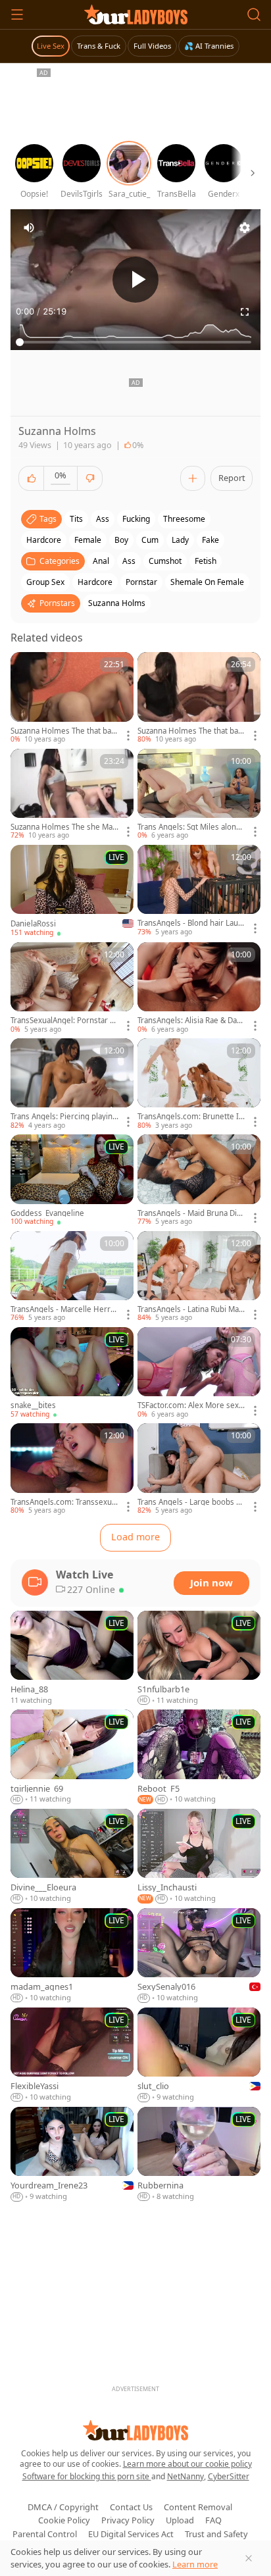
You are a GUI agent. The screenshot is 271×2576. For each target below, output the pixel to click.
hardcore (44, 540)
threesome (184, 519)
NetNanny (185, 2476)
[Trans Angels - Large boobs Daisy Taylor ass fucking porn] (199, 1469)
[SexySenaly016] (199, 1956)
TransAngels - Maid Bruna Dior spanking (191, 1213)
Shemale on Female (207, 582)
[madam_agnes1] (72, 1956)
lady (180, 540)
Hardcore (95, 582)
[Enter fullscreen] (245, 312)
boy (121, 540)
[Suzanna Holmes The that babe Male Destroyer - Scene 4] (199, 698)
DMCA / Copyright (63, 2507)
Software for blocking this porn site (87, 2476)
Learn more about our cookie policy (187, 2464)
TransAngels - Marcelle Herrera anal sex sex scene (64, 1309)
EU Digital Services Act (131, 2534)
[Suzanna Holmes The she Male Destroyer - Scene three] (72, 795)
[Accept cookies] (249, 2558)
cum (150, 540)
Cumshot (165, 561)
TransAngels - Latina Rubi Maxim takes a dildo (191, 1309)
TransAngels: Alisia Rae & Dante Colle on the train (191, 1021)
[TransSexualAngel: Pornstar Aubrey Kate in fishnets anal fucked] (72, 988)
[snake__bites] (72, 1373)
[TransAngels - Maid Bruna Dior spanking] (199, 1180)
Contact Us (131, 2507)
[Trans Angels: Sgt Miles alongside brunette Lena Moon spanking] (199, 795)
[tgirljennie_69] (72, 1757)
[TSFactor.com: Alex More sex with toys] (199, 1373)
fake (210, 540)
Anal (101, 561)
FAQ (213, 2520)
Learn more (195, 2564)
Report (232, 478)
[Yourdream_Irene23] (72, 2155)
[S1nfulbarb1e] (199, 1658)
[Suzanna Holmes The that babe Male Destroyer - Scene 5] (72, 698)
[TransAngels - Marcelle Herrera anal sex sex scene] (72, 1277)
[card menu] (128, 736)
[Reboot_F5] (199, 1757)
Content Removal (198, 2507)
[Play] (135, 280)
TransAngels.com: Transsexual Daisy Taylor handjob (64, 1502)
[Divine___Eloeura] (72, 1856)
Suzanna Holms (117, 603)
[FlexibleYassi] (72, 2055)
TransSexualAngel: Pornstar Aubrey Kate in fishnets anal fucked (65, 1021)
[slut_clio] (199, 2055)
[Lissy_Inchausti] (199, 1856)
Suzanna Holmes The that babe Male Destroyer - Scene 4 (190, 731)
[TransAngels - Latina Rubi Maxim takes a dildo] (199, 1277)
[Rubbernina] (199, 2155)
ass (103, 519)
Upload (180, 2520)
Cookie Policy (64, 2520)
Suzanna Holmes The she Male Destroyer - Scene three (65, 827)
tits (76, 519)
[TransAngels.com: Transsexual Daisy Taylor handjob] (72, 1469)
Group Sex (45, 582)
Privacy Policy (128, 2520)
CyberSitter (229, 2476)
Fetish (206, 561)
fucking (136, 519)
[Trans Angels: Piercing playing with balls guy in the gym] (72, 1084)
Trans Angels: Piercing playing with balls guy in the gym (64, 1117)
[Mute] (29, 228)
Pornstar (141, 582)
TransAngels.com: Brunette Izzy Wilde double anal (191, 1117)
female (88, 540)
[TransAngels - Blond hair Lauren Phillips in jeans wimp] (199, 891)
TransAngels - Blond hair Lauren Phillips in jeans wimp (192, 923)
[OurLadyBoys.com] (136, 14)
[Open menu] (17, 14)
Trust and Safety (216, 2534)
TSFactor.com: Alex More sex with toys (188, 1405)
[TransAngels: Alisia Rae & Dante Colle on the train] (199, 988)
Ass (129, 561)
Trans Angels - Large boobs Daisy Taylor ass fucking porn (191, 1502)
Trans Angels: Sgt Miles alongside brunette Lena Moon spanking (191, 827)
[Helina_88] (72, 1658)
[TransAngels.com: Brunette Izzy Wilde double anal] (199, 1084)
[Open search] (254, 14)
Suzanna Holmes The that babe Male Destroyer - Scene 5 (63, 731)
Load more (135, 1537)
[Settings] (245, 228)
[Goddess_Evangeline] (72, 1180)
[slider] (135, 342)
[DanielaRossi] (72, 892)
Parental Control (45, 2534)
